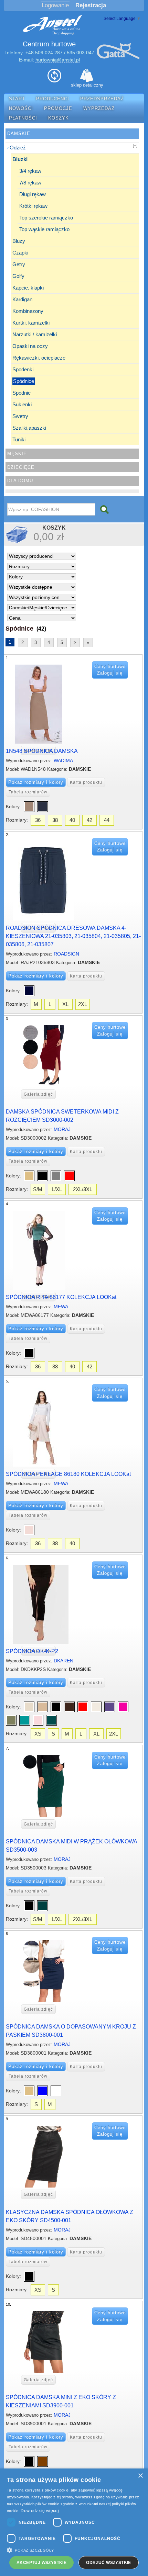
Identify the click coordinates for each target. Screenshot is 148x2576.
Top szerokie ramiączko (46, 218)
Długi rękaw (33, 194)
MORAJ (62, 1129)
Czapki (20, 253)
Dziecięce (21, 467)
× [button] (140, 2476)
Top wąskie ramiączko (44, 229)
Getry (19, 264)
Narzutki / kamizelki (35, 334)
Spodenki (23, 369)
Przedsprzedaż (102, 99)
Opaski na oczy (30, 346)
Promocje (58, 109)
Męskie (17, 454)
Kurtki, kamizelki (31, 323)
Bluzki (20, 159)
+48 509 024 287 (44, 53)
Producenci (53, 99)
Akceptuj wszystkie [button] (41, 2563)
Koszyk (59, 118)
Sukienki (22, 404)
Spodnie (22, 393)
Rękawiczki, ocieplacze (39, 358)
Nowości (21, 109)
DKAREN (64, 1661)
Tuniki (19, 439)
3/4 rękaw (30, 171)
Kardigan (22, 299)
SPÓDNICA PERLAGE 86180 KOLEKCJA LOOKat (68, 1474)
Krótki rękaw (33, 206)
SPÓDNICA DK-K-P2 (32, 1651)
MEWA (61, 1307)
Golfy (18, 276)
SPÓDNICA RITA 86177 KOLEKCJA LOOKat (61, 1297)
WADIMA (63, 760)
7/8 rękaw (30, 183)
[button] (74, 2550)
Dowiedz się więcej (40, 2511)
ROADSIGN (66, 954)
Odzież (18, 148)
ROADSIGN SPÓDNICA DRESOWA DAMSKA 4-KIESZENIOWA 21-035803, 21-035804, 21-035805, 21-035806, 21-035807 (73, 936)
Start (17, 99)
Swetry (20, 416)
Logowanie (55, 5)
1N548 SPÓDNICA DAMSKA (42, 751)
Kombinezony (28, 311)
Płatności (23, 118)
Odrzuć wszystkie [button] (108, 2563)
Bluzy (19, 241)
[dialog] (74, 2522)
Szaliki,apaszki (29, 428)
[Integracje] (54, 78)
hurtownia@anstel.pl (58, 60)
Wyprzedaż (99, 109)
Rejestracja (91, 5)
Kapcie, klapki (28, 288)
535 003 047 (81, 53)
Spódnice (24, 381)
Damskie (19, 133)
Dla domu (20, 481)
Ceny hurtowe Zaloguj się (110, 670)
